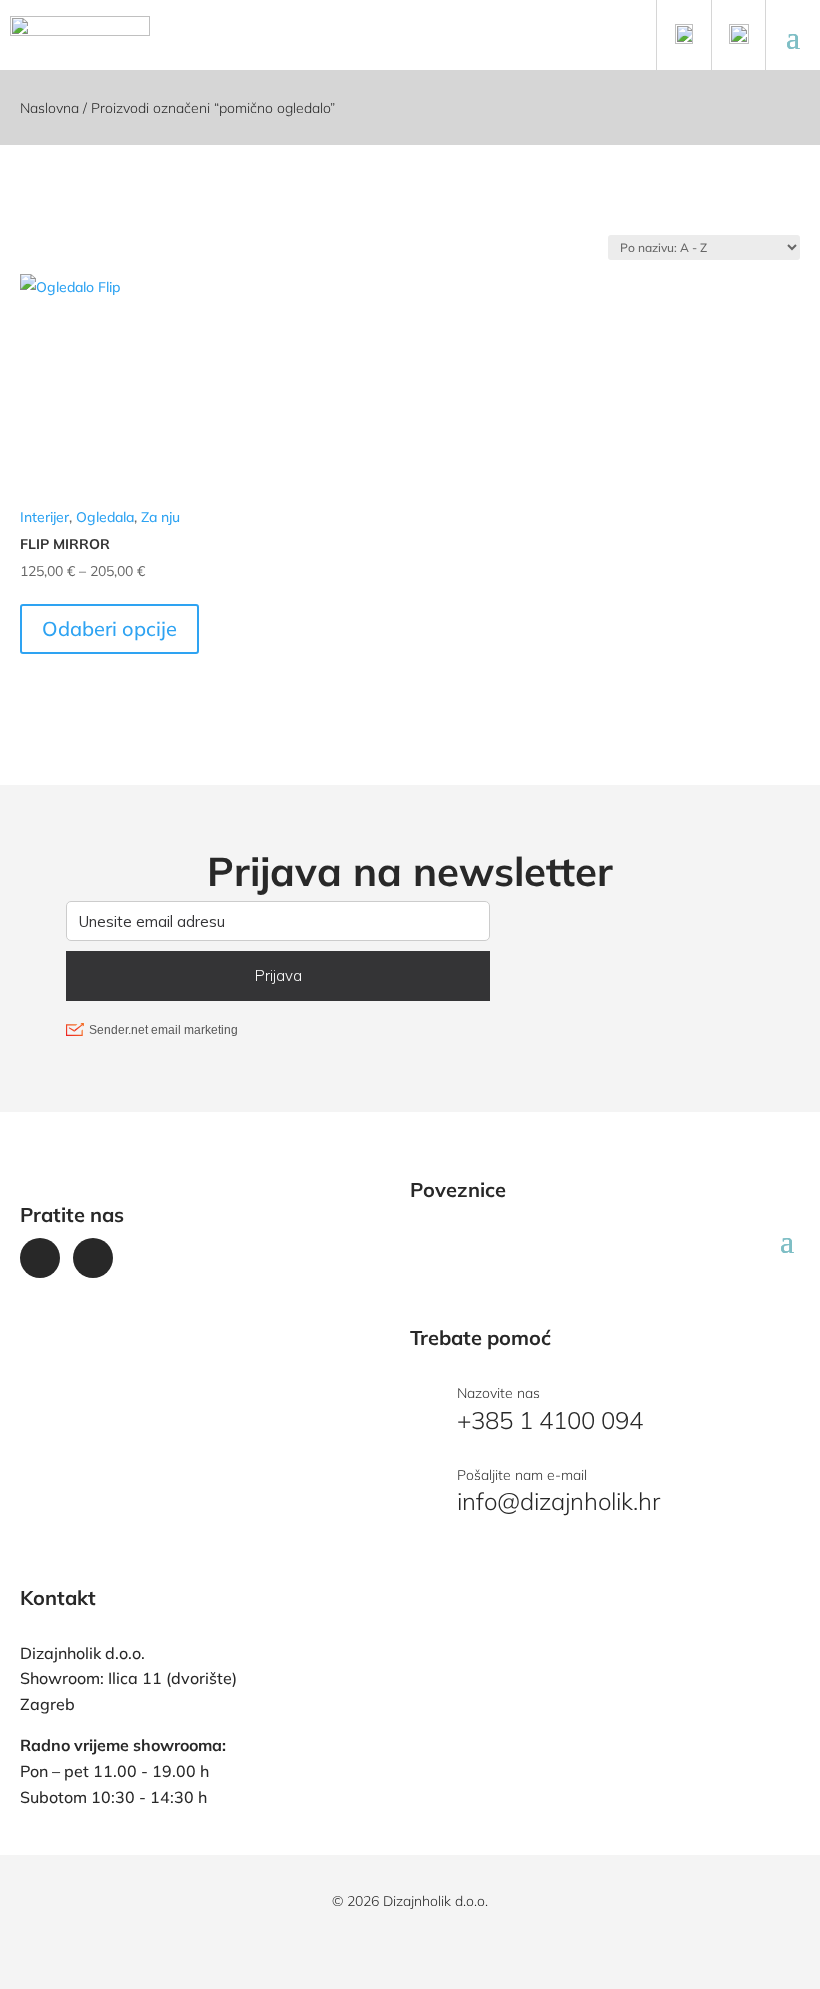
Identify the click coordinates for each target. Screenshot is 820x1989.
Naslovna (49, 108)
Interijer (44, 517)
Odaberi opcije (109, 628)
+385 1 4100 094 (550, 1420)
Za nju (160, 517)
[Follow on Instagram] (93, 1258)
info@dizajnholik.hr (558, 1501)
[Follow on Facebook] (40, 1258)
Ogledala (105, 517)
